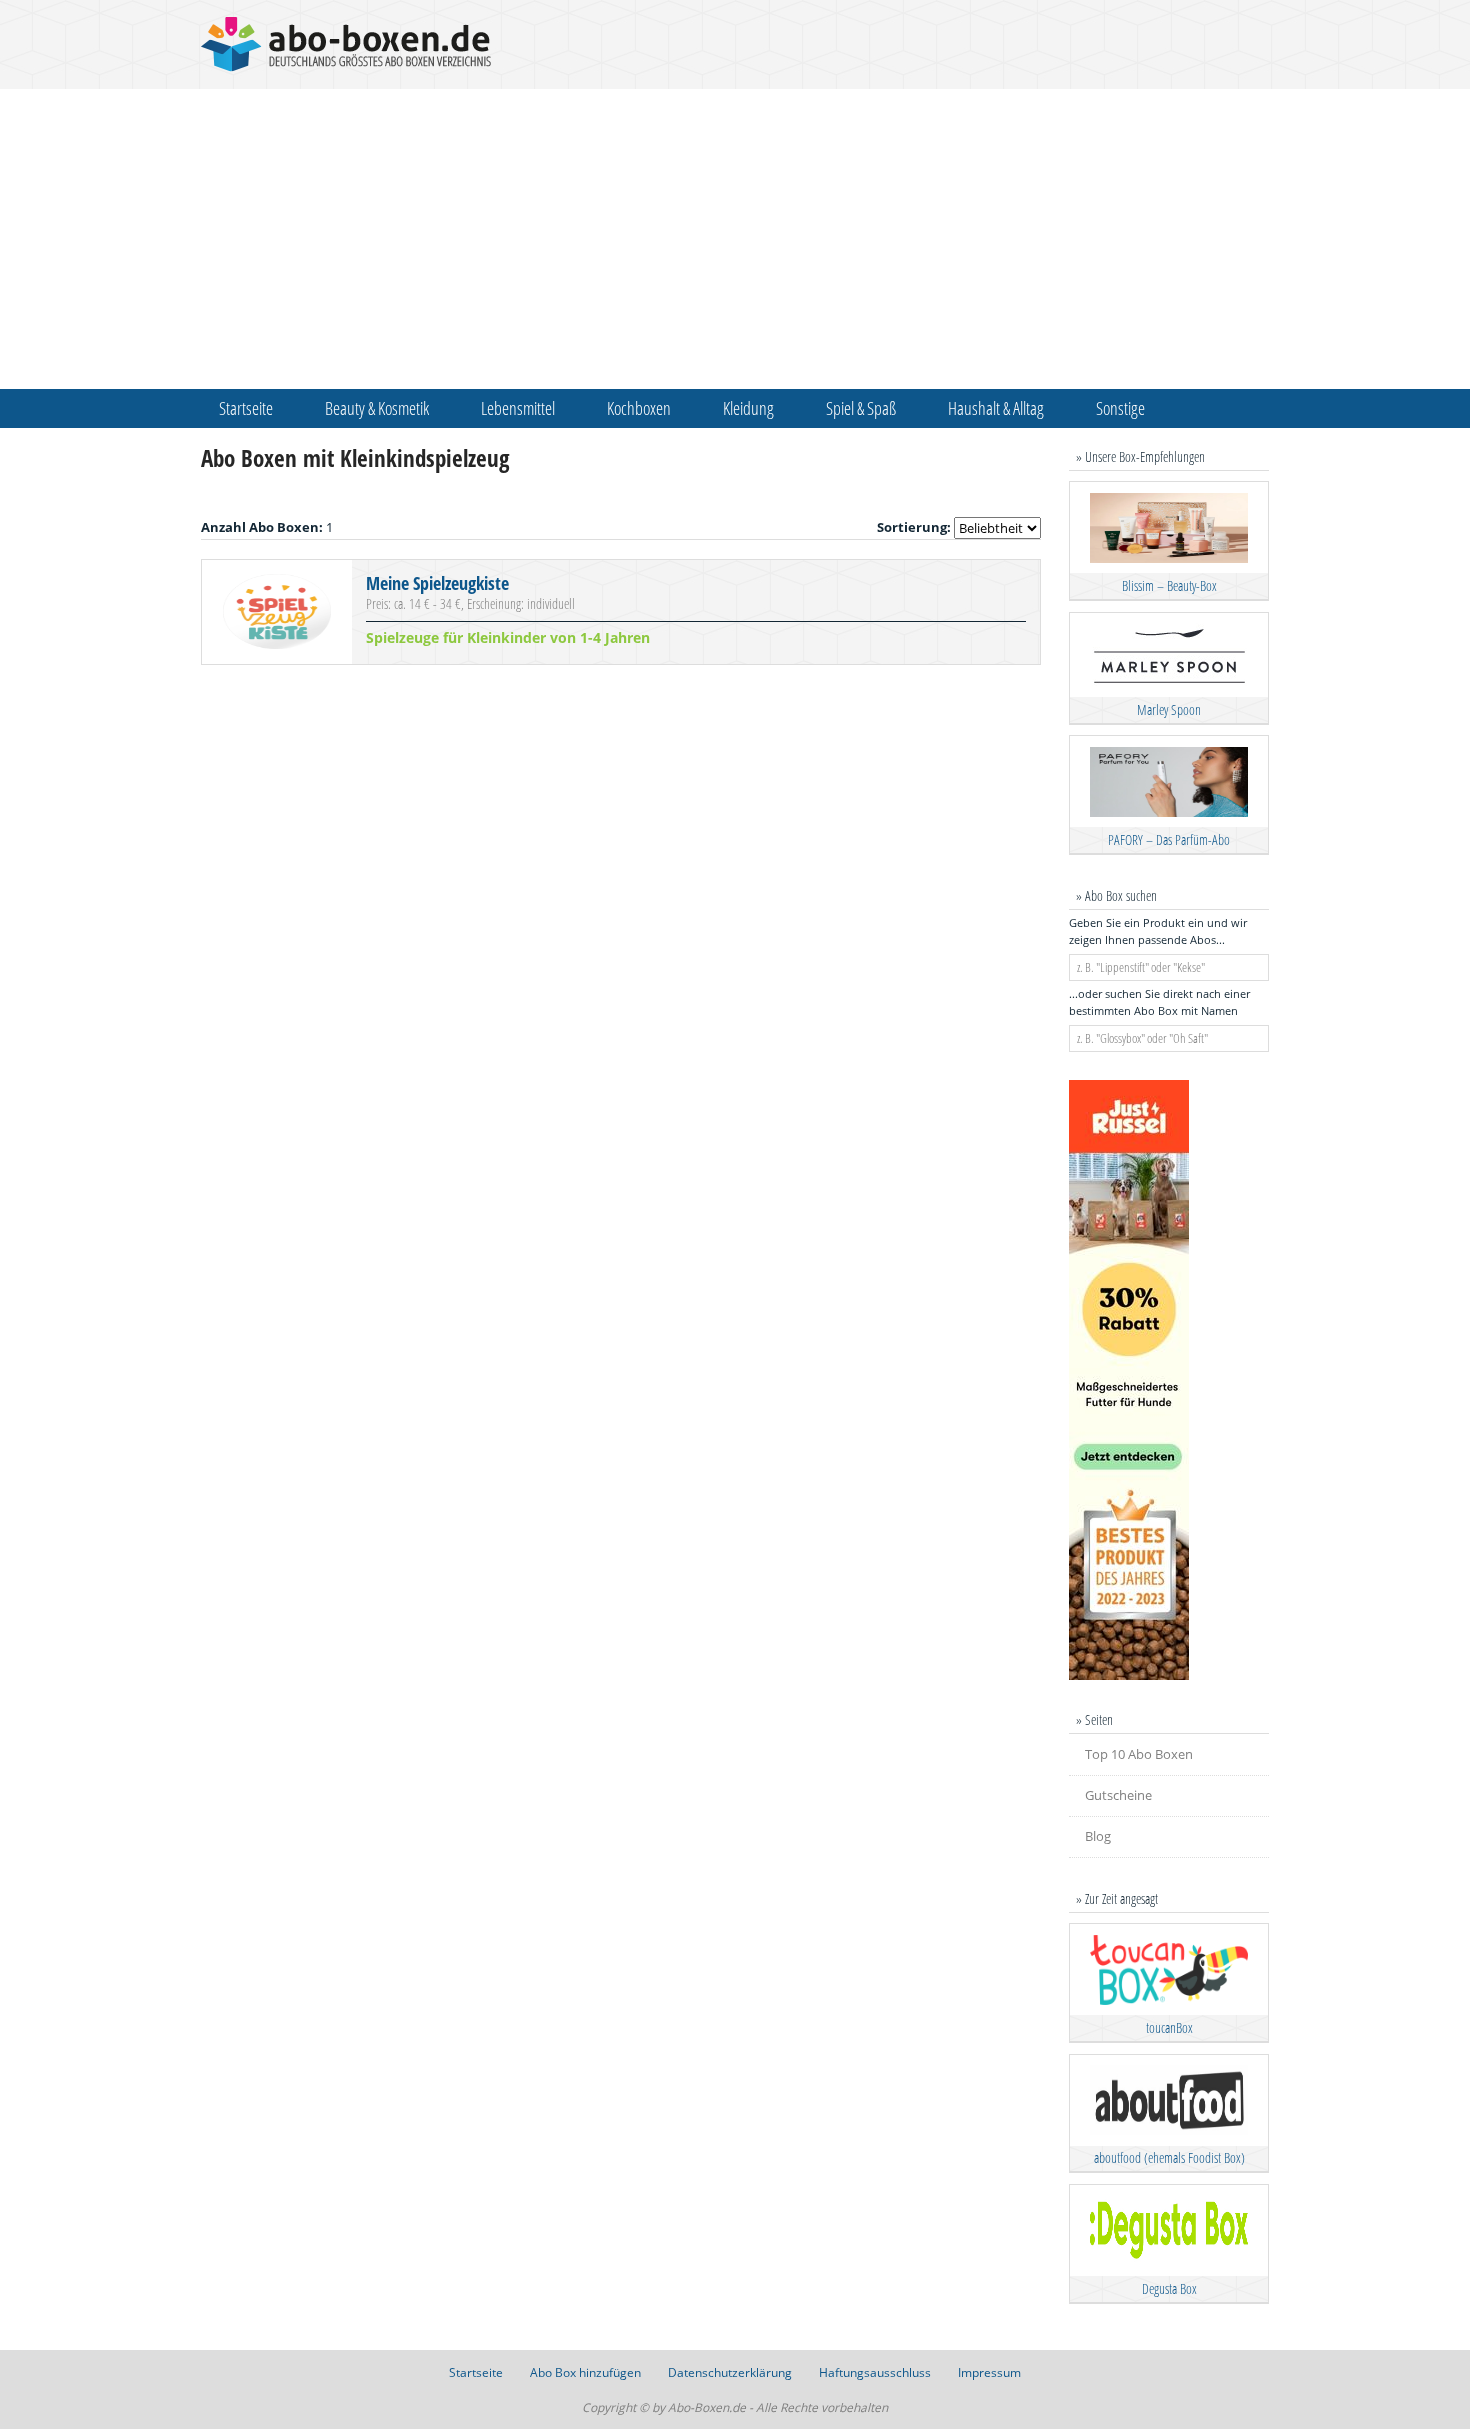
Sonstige (1120, 408)
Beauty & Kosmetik (377, 408)
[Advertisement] (735, 239)
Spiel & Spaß (861, 408)
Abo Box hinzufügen (585, 2372)
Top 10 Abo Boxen (1139, 1754)
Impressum (989, 2372)
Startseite (246, 408)
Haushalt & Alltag (996, 408)
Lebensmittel (518, 408)
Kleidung (748, 408)
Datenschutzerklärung (730, 2372)
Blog (1098, 1836)
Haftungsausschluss (875, 2372)
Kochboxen (639, 408)
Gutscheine (1118, 1795)
